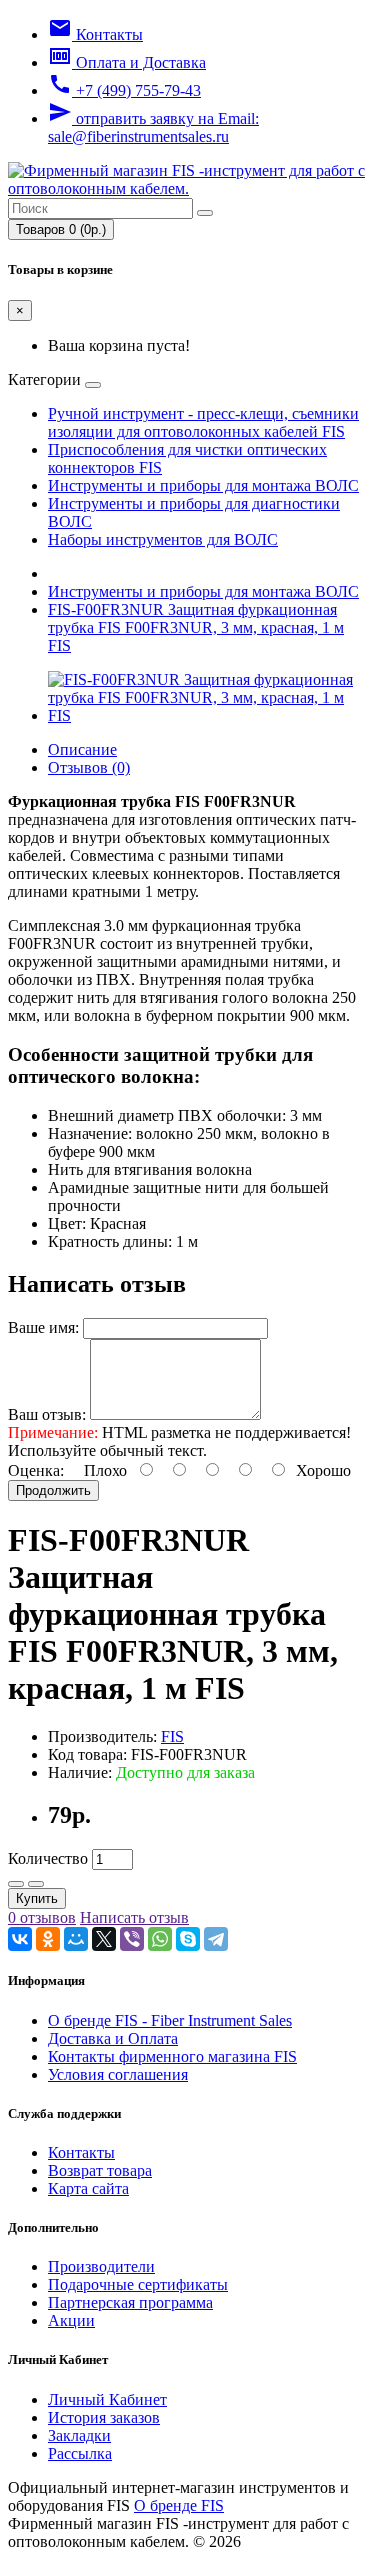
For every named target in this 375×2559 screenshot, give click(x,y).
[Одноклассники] (48, 1939)
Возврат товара (100, 2170)
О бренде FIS (179, 2505)
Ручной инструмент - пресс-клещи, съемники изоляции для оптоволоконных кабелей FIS (203, 422)
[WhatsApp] (160, 1939)
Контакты (81, 2152)
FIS (172, 1736)
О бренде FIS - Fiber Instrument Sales (170, 2020)
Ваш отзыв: (47, 1414)
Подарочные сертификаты (138, 2284)
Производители (101, 2266)
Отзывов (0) (89, 767)
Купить (37, 1898)
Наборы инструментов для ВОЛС (163, 539)
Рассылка (80, 2453)
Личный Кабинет (107, 2399)
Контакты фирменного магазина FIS (172, 2056)
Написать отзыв (134, 1917)
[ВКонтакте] (20, 1939)
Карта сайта (88, 2188)
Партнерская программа (130, 2302)
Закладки (79, 2435)
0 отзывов (42, 1917)
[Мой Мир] (76, 1939)
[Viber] (132, 1939)
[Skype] (188, 1939)
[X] (104, 1939)
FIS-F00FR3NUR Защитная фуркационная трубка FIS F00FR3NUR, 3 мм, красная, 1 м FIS (196, 627)
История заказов (104, 2417)
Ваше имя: (43, 1327)
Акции (71, 2320)
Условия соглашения (118, 2074)
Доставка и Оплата (113, 2038)
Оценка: (36, 1470)
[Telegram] (216, 1939)
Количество (48, 1858)
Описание (82, 749)
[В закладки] (16, 1884)
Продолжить (53, 1490)
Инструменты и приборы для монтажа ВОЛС (203, 485)
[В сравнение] (36, 1884)
